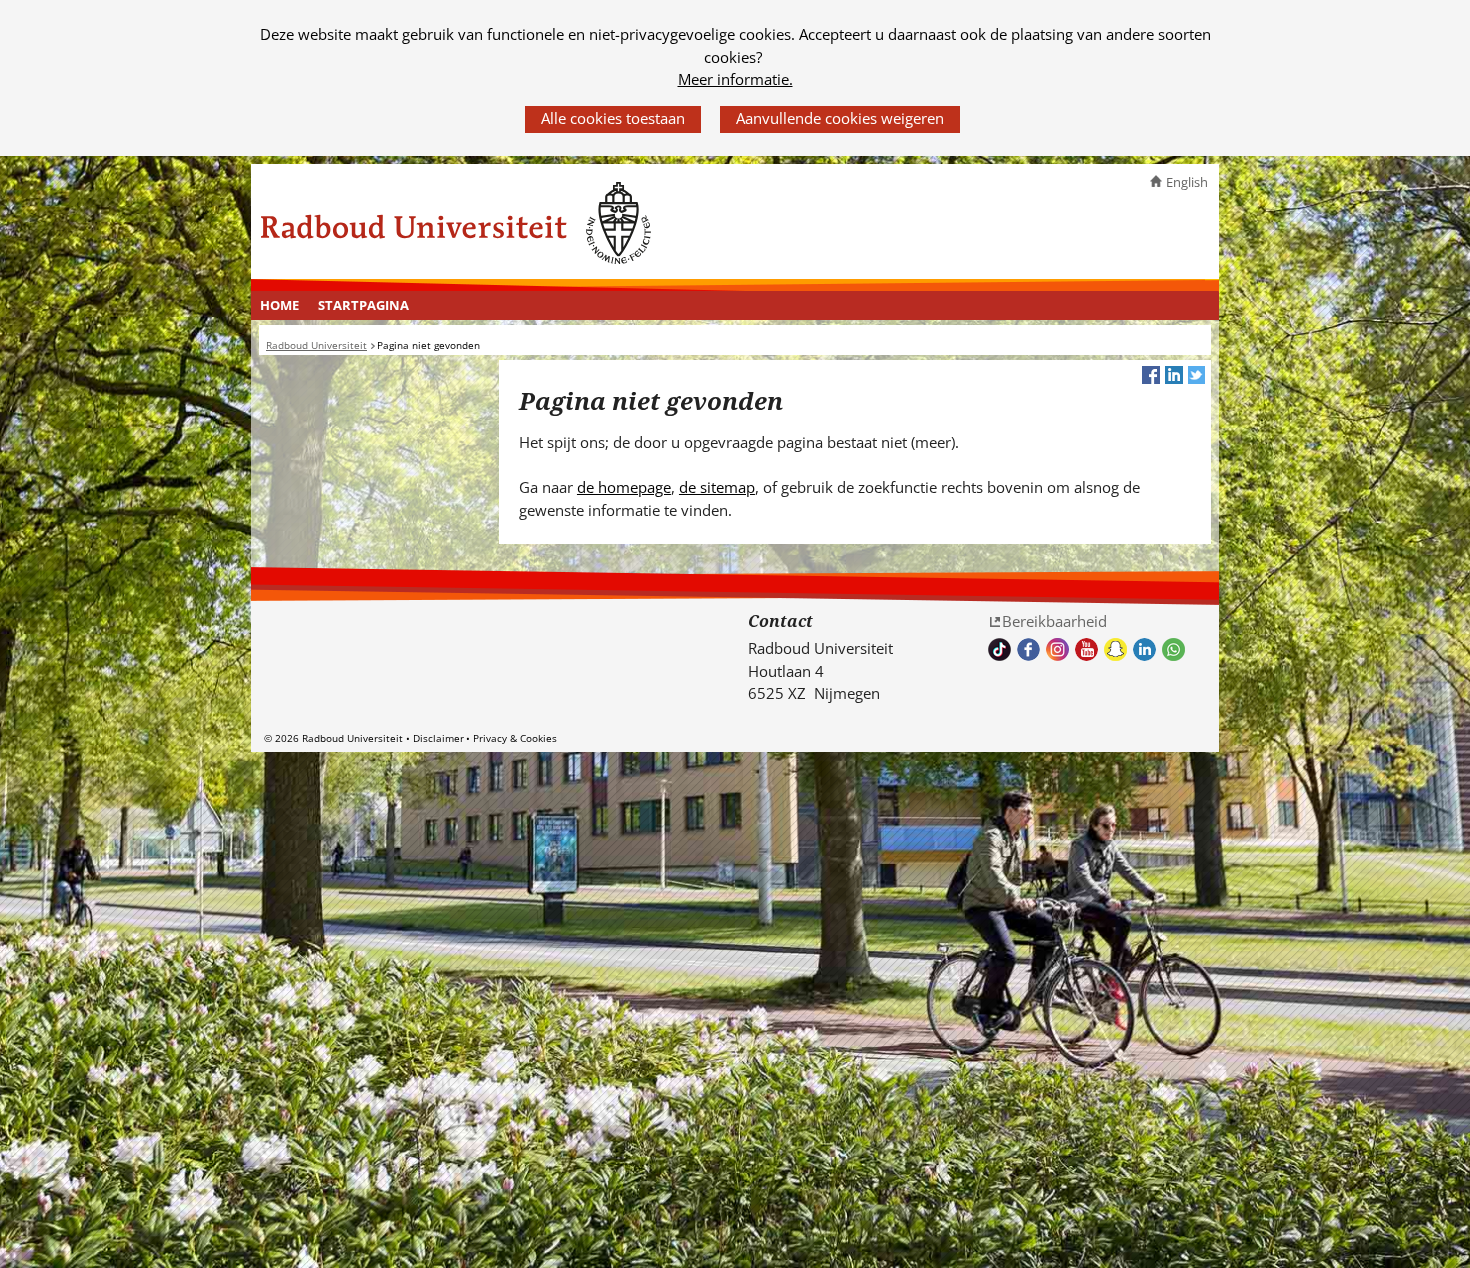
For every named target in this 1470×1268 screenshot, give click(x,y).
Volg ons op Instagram (1057, 649)
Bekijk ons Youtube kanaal (1086, 649)
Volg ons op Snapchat (1115, 649)
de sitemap (717, 487)
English (1187, 182)
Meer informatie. (735, 79)
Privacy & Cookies (515, 738)
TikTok (999, 649)
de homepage (624, 487)
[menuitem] (280, 306)
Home (279, 305)
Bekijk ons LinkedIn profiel (1144, 649)
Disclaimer (438, 738)
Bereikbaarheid (1054, 621)
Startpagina (363, 305)
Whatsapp (1173, 649)
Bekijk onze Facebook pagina (1028, 649)
